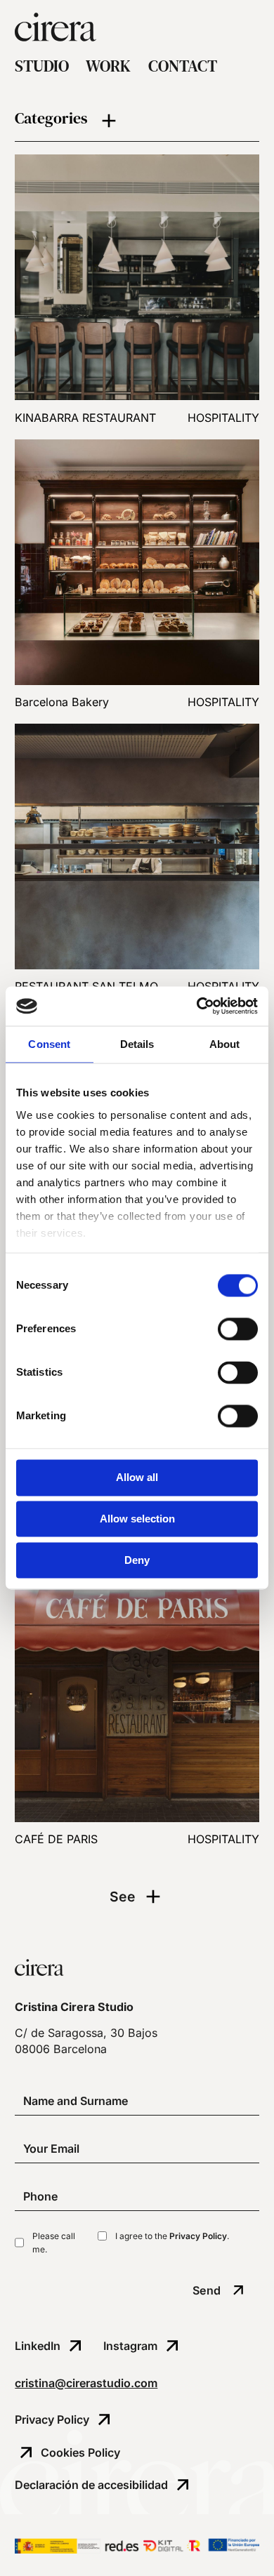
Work (108, 67)
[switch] (238, 1329)
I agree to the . (172, 2236)
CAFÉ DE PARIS (56, 1839)
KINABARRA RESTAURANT (85, 418)
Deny (137, 1560)
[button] (137, 121)
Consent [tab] (49, 1044)
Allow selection (137, 1519)
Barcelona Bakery (62, 702)
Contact (183, 67)
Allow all (137, 1478)
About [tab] (225, 1044)
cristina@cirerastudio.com (86, 2383)
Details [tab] (137, 1044)
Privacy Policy (198, 2236)
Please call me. (54, 2243)
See (123, 1897)
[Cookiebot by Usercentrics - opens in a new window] (197, 1006)
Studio (42, 67)
